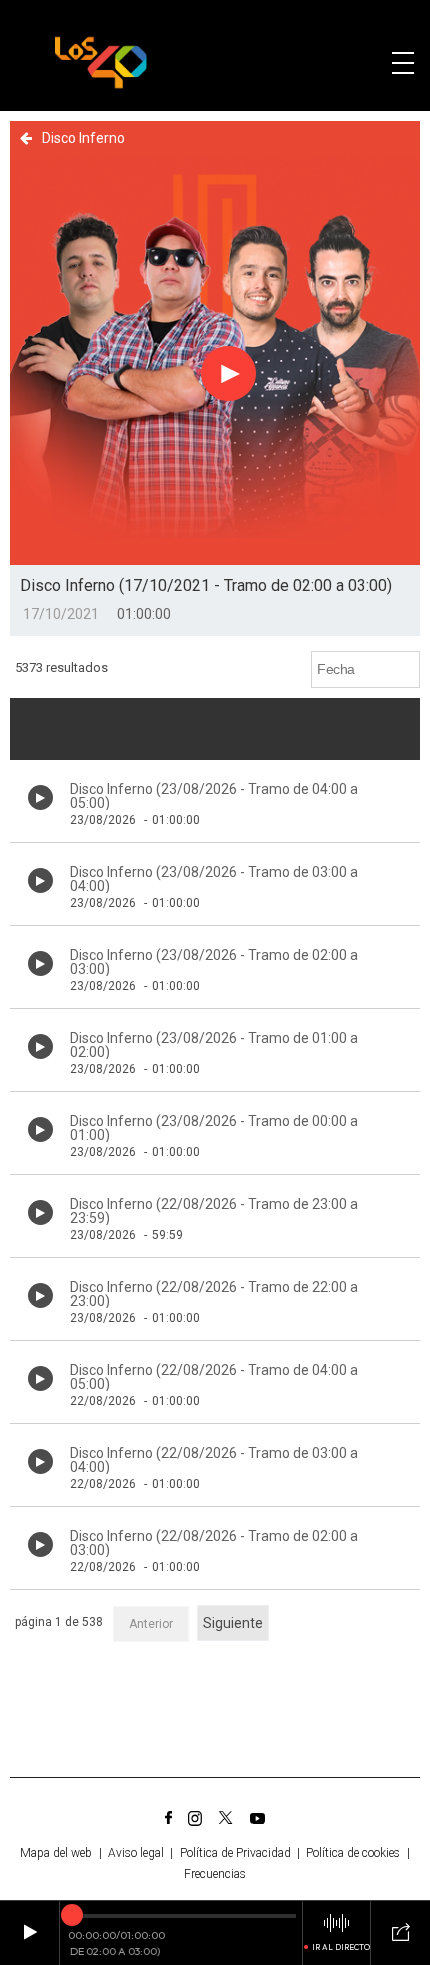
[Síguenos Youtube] (257, 1818)
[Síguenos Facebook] (168, 1818)
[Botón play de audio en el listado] (40, 797)
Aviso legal (136, 1853)
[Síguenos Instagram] (195, 1818)
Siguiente (233, 1623)
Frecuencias (215, 1874)
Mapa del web (56, 1853)
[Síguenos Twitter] (226, 1818)
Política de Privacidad (235, 1853)
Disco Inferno (83, 138)
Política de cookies (353, 1853)
